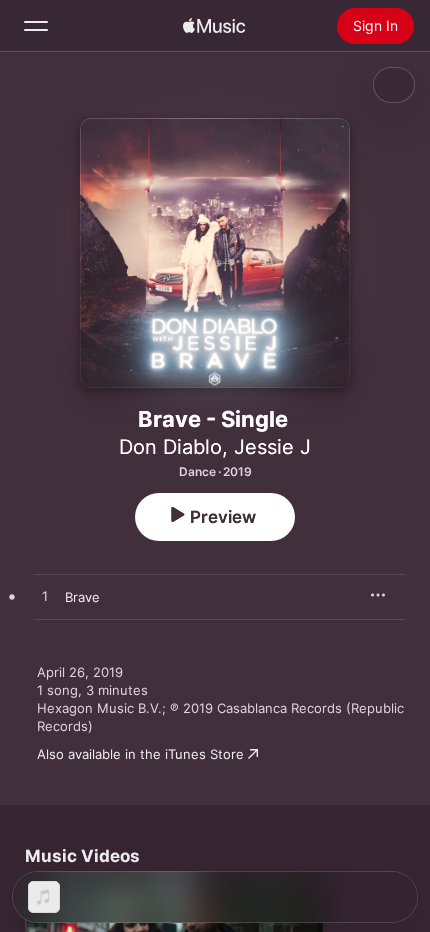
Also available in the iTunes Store (140, 754)
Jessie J (272, 447)
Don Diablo (170, 447)
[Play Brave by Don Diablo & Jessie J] (45, 597)
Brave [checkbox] (82, 597)
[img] (214, 26)
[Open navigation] (36, 26)
